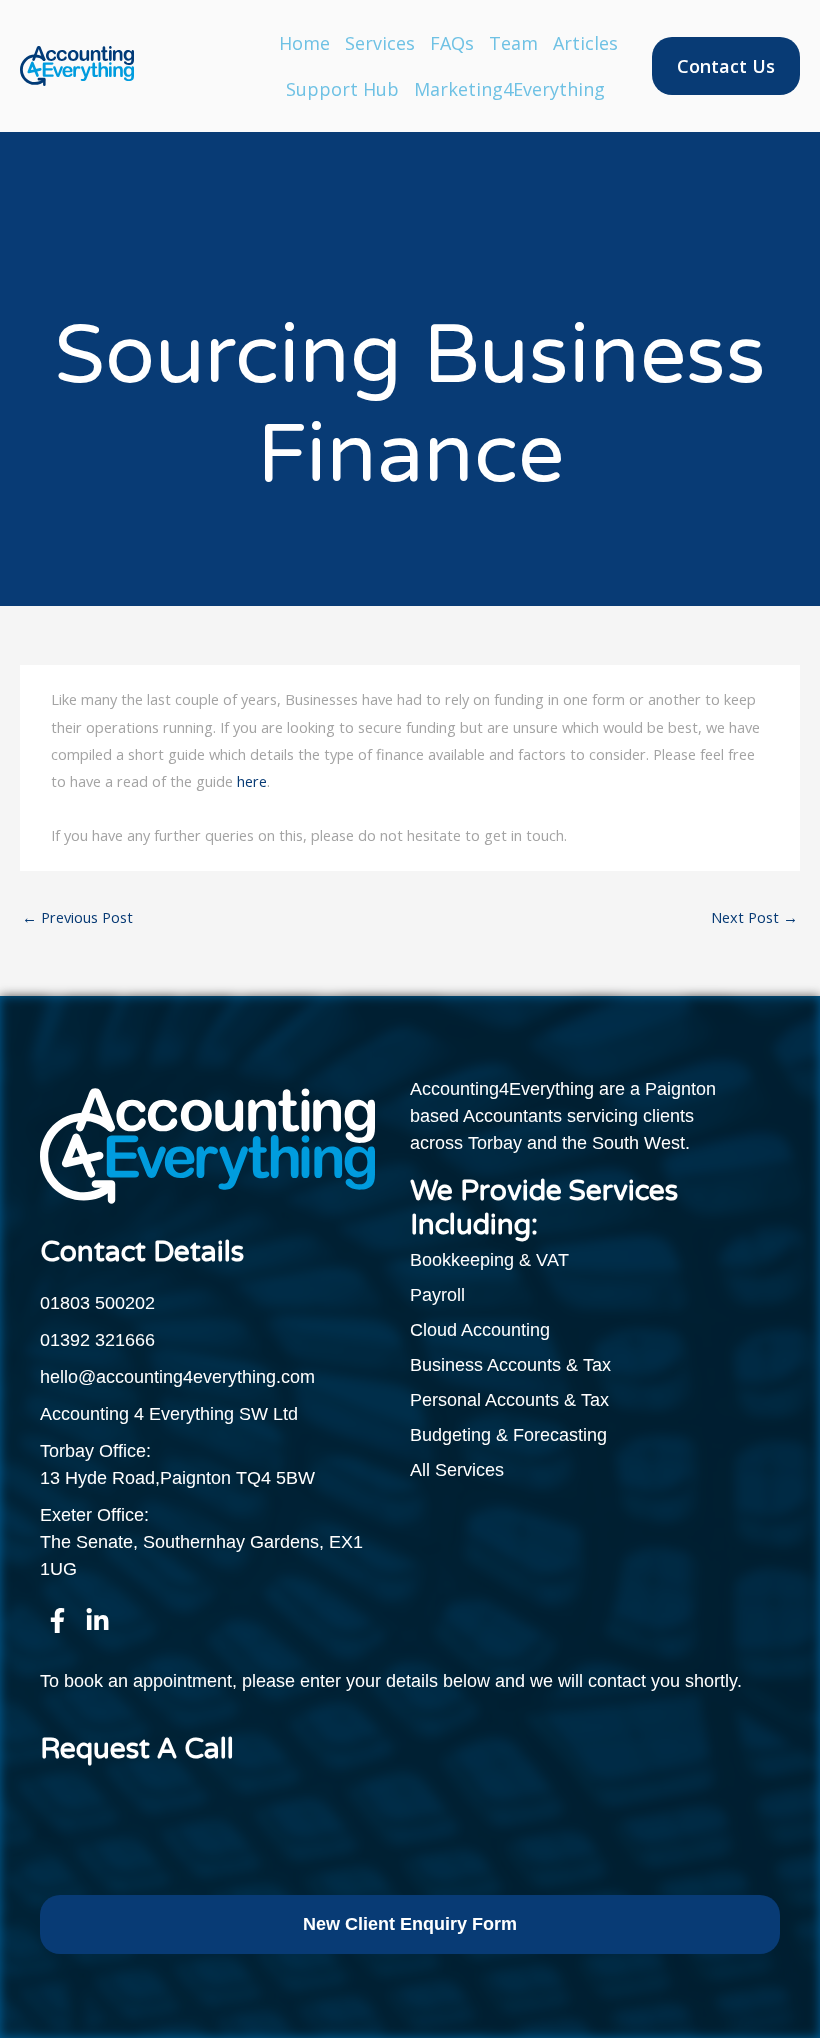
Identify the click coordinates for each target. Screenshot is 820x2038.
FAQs (452, 43)
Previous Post (77, 917)
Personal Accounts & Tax (509, 1400)
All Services (457, 1470)
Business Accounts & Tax (510, 1365)
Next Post (754, 917)
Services (380, 43)
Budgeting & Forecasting (508, 1435)
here (252, 781)
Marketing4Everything (509, 89)
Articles (585, 43)
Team (513, 43)
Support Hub (342, 89)
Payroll (437, 1295)
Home (304, 43)
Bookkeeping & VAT (489, 1260)
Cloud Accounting (480, 1330)
